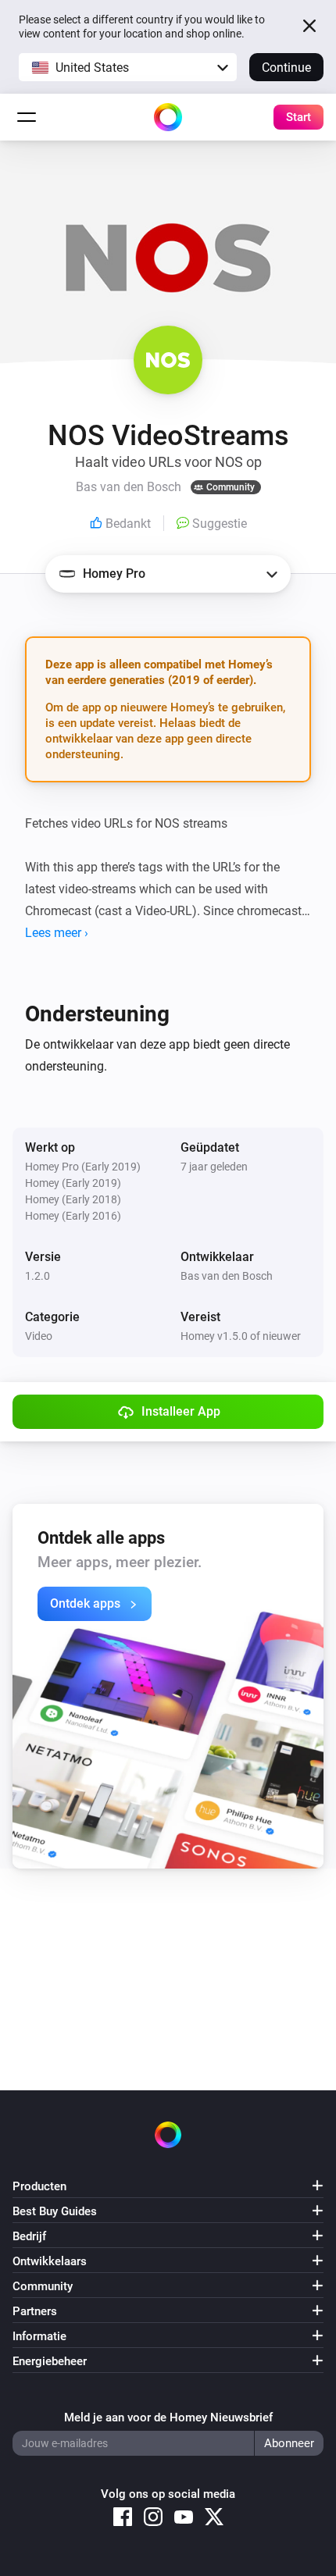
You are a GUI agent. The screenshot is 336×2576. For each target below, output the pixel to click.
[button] (128, 67)
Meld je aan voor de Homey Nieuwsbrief (168, 2417)
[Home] (168, 117)
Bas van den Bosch (227, 1276)
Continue (286, 68)
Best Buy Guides (55, 2211)
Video (39, 1336)
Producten (39, 2186)
